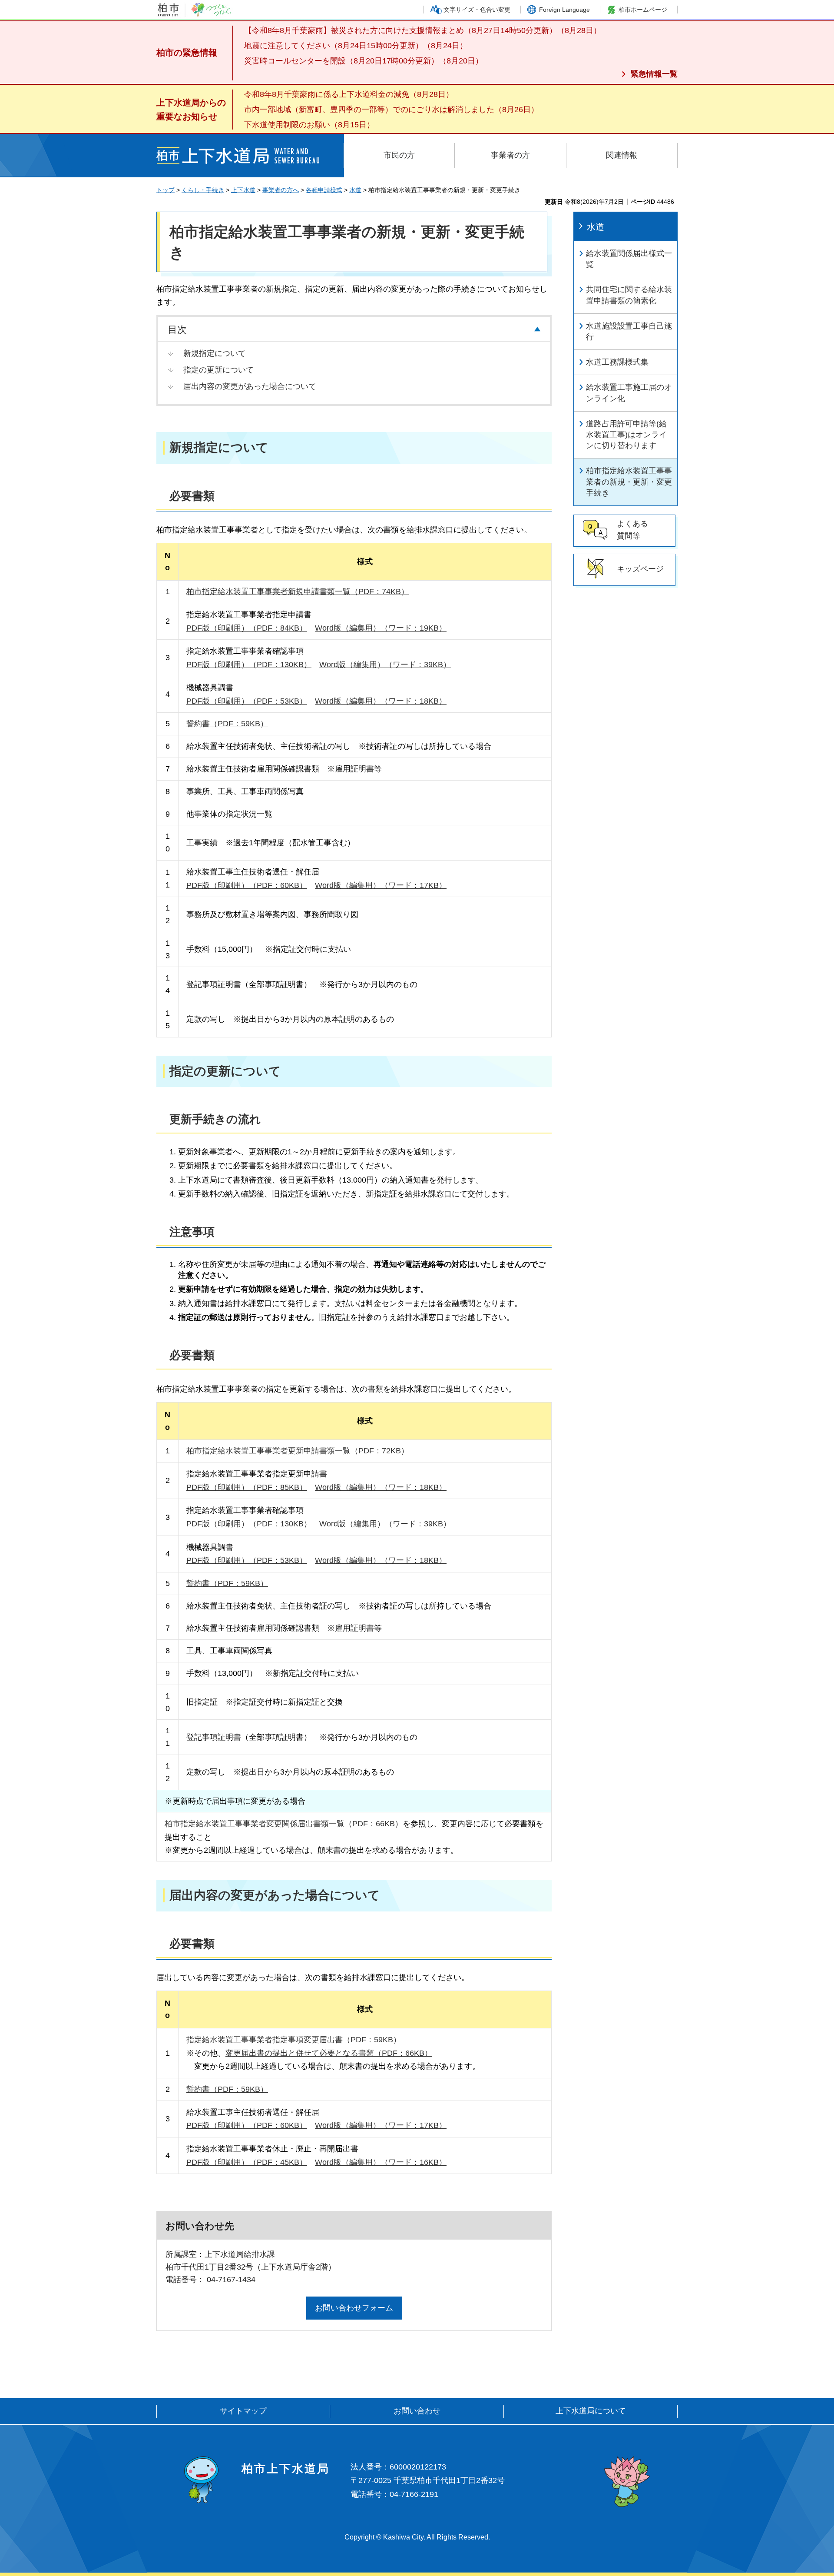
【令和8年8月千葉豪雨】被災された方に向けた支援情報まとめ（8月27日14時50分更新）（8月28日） (423, 30)
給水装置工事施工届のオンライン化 (629, 393)
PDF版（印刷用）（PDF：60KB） (247, 885)
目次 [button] (177, 330)
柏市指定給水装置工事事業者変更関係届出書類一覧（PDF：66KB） (284, 1824)
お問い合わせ (417, 2411)
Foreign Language (564, 10)
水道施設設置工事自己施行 (629, 331)
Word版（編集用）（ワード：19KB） (381, 628)
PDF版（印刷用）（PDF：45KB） (247, 2162)
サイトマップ (243, 2411)
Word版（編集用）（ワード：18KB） (381, 701)
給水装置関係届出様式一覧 (629, 259)
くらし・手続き (203, 190)
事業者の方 (510, 155)
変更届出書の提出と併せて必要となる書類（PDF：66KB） (329, 2053)
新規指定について (215, 353)
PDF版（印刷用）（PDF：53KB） (247, 701)
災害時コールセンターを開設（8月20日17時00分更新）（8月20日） (364, 61)
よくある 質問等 (632, 530)
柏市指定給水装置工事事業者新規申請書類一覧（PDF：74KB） (298, 592)
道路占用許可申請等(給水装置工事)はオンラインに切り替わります (626, 435)
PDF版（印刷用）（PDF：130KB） (249, 665)
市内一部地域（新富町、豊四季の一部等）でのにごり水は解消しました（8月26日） (391, 110)
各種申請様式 (324, 190)
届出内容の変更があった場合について (250, 386)
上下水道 (243, 190)
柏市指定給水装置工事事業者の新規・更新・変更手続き (629, 482)
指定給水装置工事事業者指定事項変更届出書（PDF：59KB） (294, 2040)
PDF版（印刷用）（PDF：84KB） (247, 628)
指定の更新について (218, 370)
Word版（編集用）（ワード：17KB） (381, 885)
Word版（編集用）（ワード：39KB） (385, 665)
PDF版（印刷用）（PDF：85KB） (247, 1487)
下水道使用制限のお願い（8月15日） (309, 125)
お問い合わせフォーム (354, 2308)
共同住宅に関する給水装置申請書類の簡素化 (629, 295)
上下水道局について (591, 2411)
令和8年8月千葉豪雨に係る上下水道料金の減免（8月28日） (349, 94)
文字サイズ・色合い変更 (477, 10)
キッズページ (640, 569)
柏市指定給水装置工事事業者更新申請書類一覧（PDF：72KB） (298, 1451)
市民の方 (399, 155)
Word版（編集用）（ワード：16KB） (381, 2162)
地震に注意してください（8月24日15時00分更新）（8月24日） (356, 46)
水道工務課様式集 (617, 362)
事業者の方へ (281, 190)
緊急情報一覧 (654, 74)
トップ (165, 190)
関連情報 (622, 155)
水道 (355, 190)
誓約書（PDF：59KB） (227, 724)
